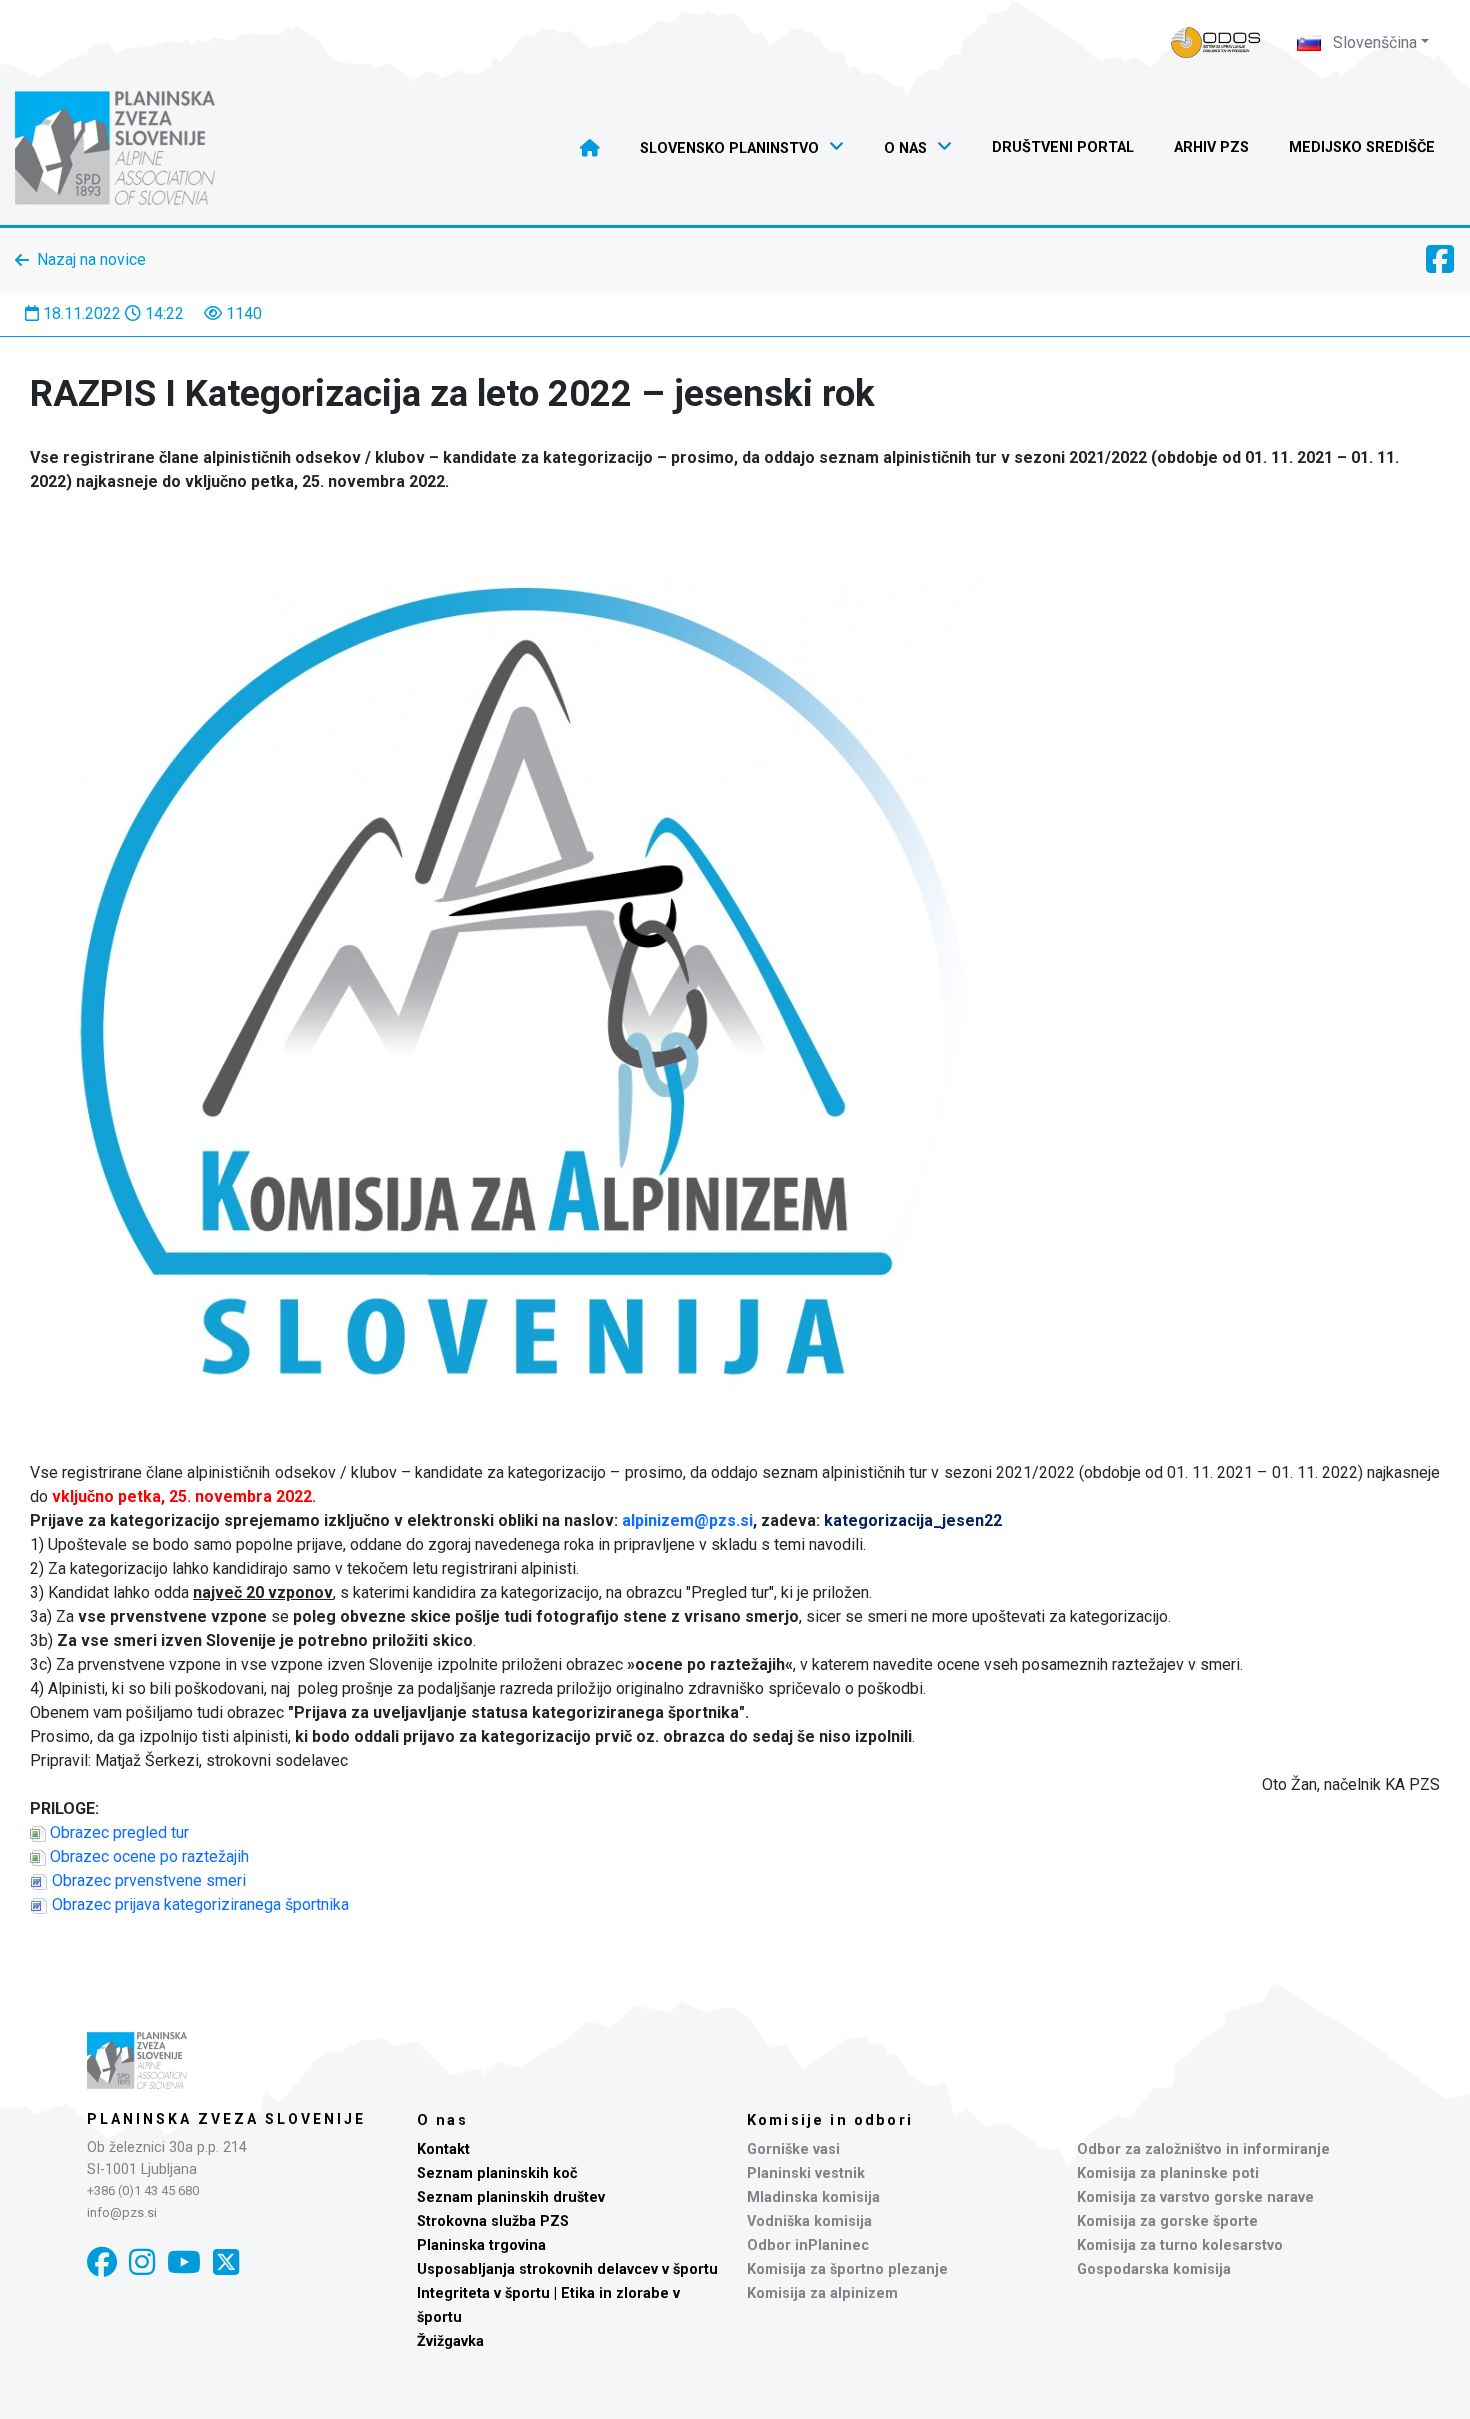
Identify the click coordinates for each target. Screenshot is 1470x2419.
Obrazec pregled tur (119, 1832)
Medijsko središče (1362, 147)
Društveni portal (1063, 147)
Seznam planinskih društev (511, 2197)
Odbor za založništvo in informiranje (1203, 2149)
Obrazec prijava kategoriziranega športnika (200, 1904)
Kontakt (443, 2149)
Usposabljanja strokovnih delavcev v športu (567, 2269)
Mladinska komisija (813, 2197)
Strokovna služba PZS (493, 2221)
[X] (226, 2262)
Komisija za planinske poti (1168, 2173)
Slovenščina (1373, 42)
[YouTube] (184, 2262)
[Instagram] (142, 2262)
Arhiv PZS (1211, 147)
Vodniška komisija (809, 2221)
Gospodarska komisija (1154, 2269)
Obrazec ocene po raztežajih (149, 1856)
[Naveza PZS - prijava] (1216, 42)
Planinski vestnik (806, 2173)
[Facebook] (102, 2262)
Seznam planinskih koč (497, 2173)
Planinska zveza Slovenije (226, 2119)
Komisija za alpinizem (822, 2293)
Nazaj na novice (91, 259)
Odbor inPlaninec (808, 2245)
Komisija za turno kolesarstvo (1180, 2245)
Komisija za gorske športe (1167, 2221)
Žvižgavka (450, 2341)
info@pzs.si (122, 2212)
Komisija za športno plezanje (847, 2269)
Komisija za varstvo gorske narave (1195, 2197)
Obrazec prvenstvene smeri (149, 1880)
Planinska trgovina (481, 2245)
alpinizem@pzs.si (687, 1520)
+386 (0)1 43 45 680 (143, 2190)
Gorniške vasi (793, 2149)
